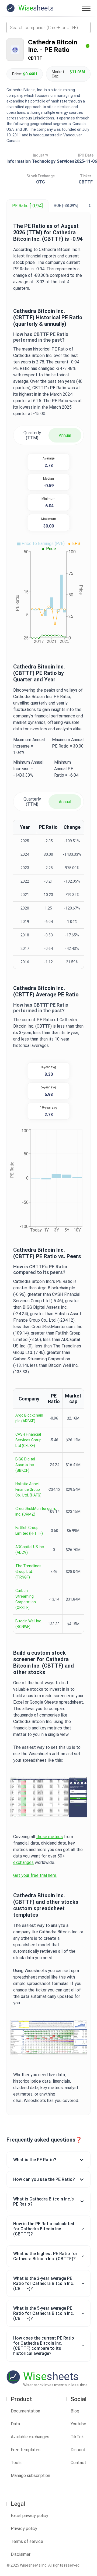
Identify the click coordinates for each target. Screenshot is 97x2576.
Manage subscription (30, 2476)
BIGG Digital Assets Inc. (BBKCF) (25, 1465)
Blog (75, 2411)
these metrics (49, 1837)
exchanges (23, 1862)
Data (15, 2424)
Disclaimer (21, 2554)
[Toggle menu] (86, 8)
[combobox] (48, 27)
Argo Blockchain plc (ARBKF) (29, 1418)
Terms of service (27, 2541)
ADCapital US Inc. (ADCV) (30, 1550)
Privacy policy (24, 2529)
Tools (16, 2463)
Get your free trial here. (35, 1875)
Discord (78, 2450)
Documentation (25, 2411)
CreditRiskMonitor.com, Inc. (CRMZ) (36, 1511)
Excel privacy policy (30, 2516)
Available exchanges (30, 2437)
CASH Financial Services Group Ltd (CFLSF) (28, 1440)
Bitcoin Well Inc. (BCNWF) (29, 1624)
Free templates (26, 2450)
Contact (78, 2463)
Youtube (78, 2424)
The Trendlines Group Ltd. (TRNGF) (28, 1572)
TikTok (77, 2437)
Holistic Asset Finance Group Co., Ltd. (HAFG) (28, 1489)
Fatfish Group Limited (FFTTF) (29, 1531)
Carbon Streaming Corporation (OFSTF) (26, 1599)
